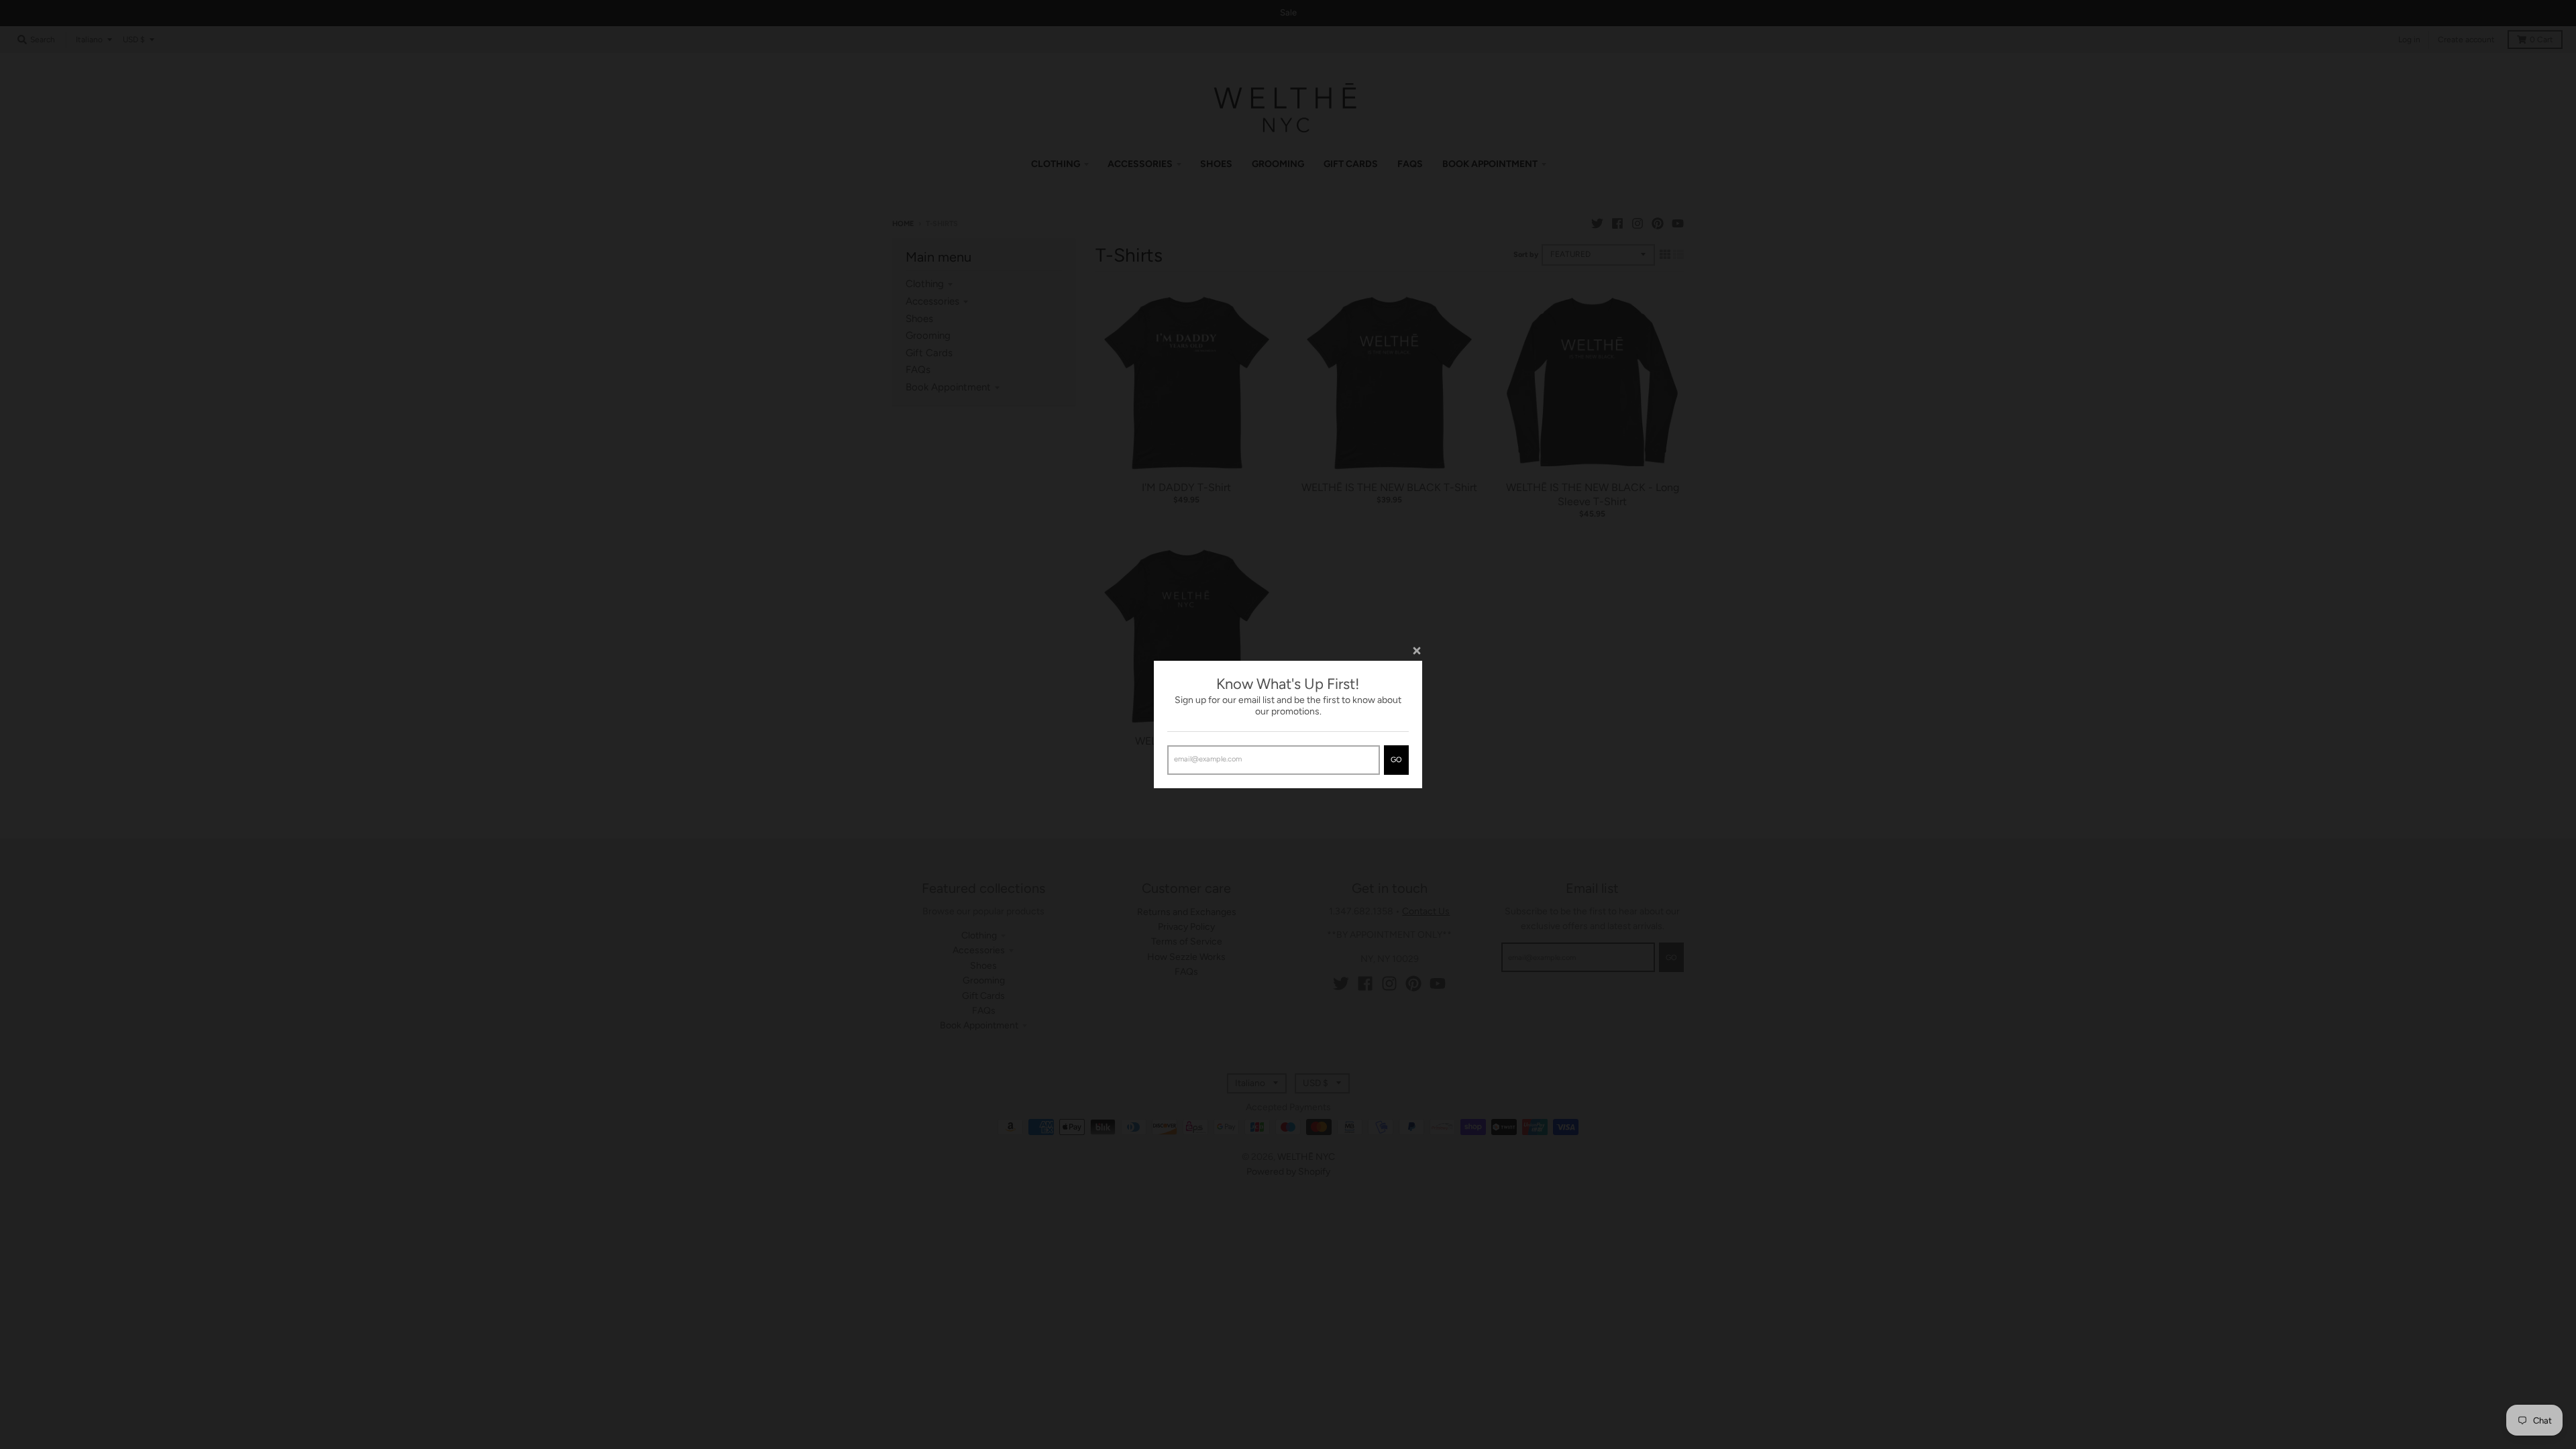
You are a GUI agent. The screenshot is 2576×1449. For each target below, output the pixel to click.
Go (1396, 760)
